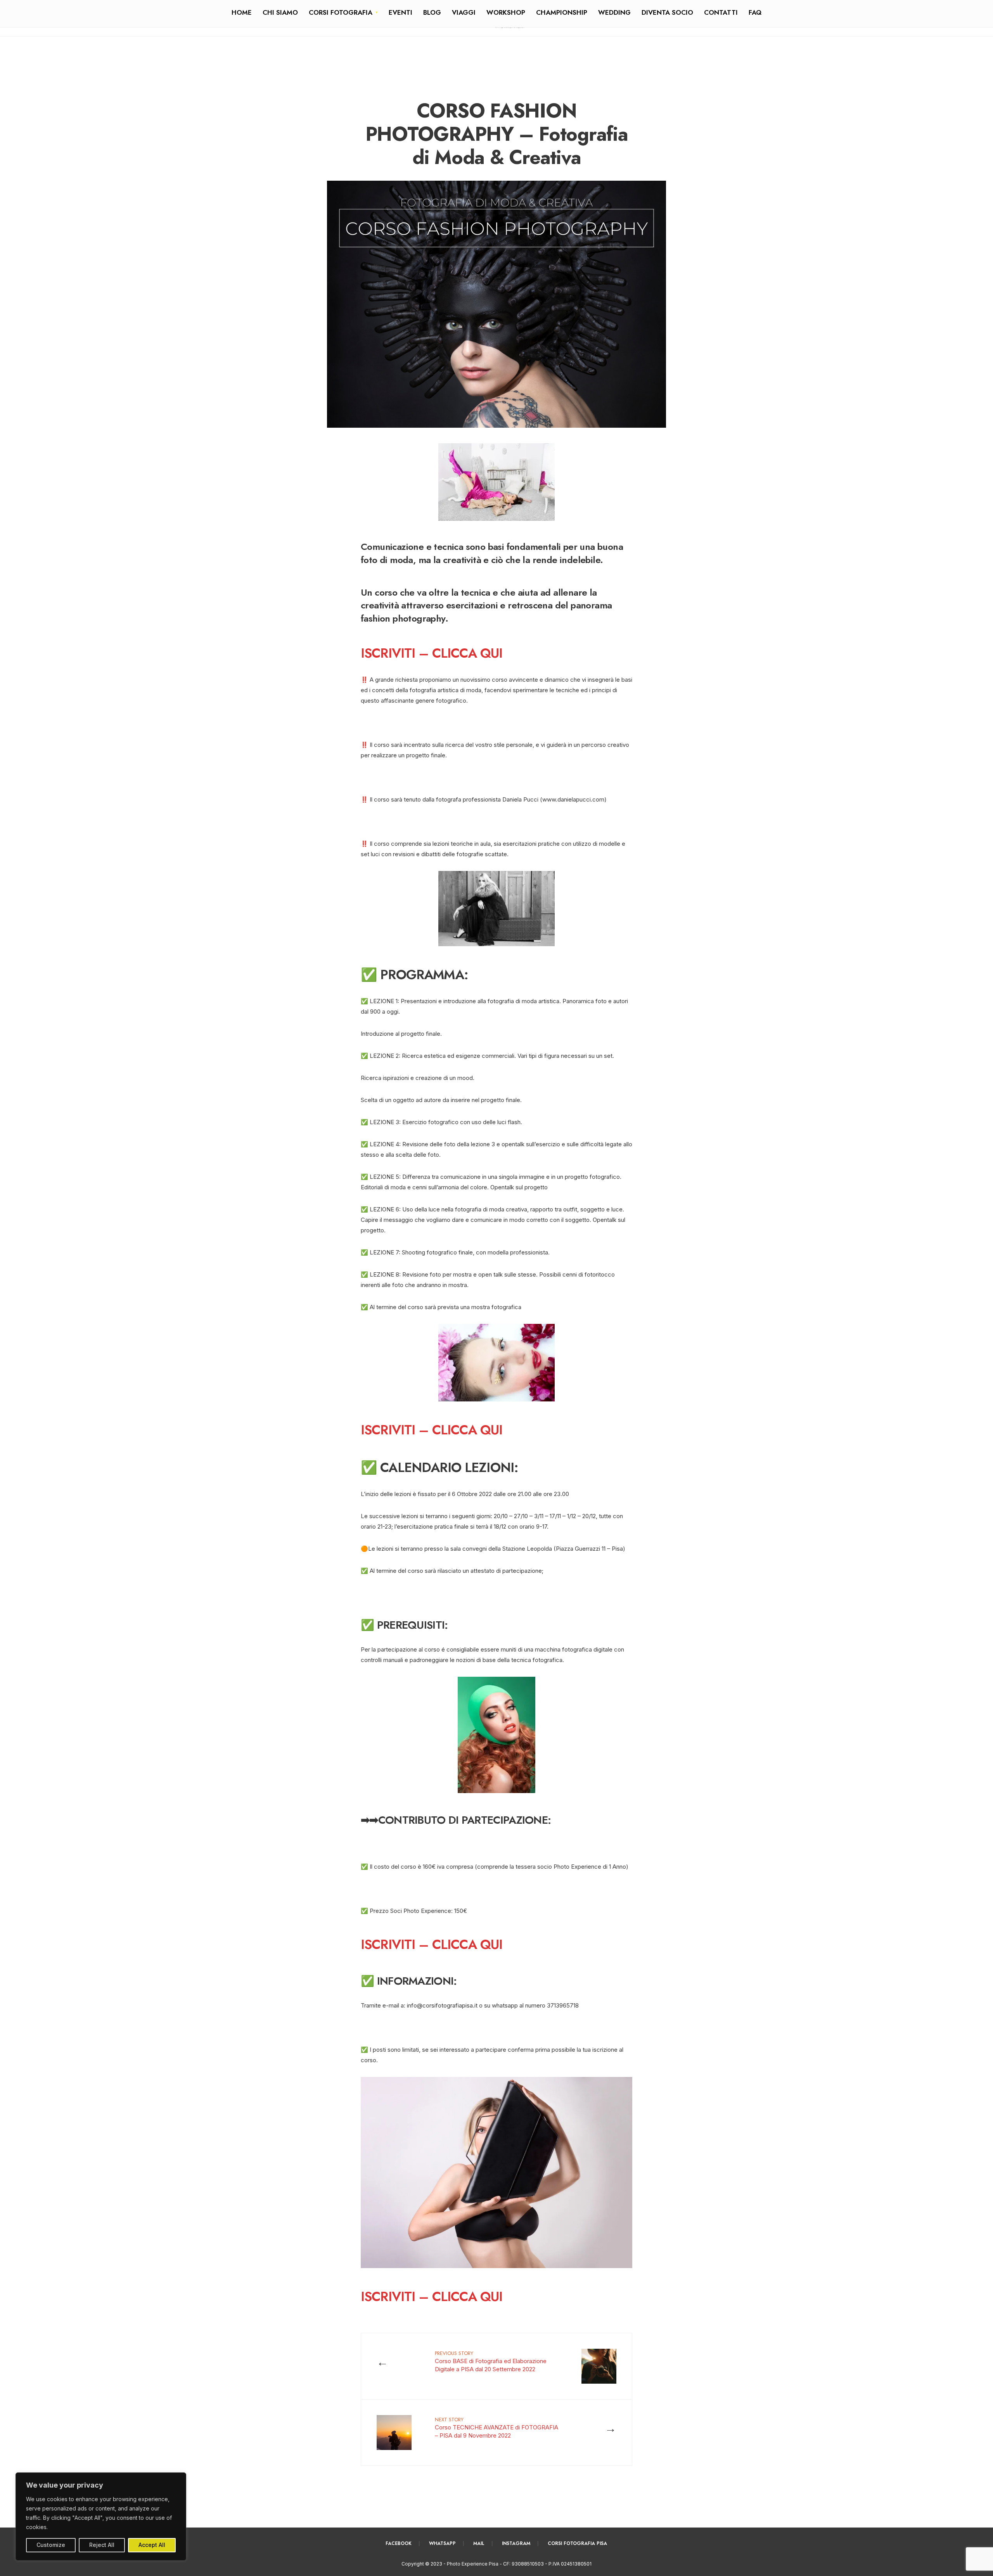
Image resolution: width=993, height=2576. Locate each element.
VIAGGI (464, 12)
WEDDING (614, 12)
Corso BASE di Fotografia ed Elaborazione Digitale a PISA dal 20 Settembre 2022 (491, 2361)
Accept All (152, 2545)
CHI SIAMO (280, 12)
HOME (242, 12)
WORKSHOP (506, 12)
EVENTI (400, 12)
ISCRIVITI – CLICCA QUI (432, 653)
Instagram (516, 2543)
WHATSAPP (442, 2543)
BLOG (432, 12)
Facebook (399, 2543)
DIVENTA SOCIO (667, 12)
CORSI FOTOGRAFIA (341, 12)
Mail (479, 2543)
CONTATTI (721, 12)
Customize (51, 2545)
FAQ (755, 12)
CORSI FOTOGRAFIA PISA (577, 2543)
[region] (101, 2516)
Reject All (102, 2545)
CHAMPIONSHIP (562, 12)
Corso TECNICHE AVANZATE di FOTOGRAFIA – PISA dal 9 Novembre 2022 (496, 2427)
